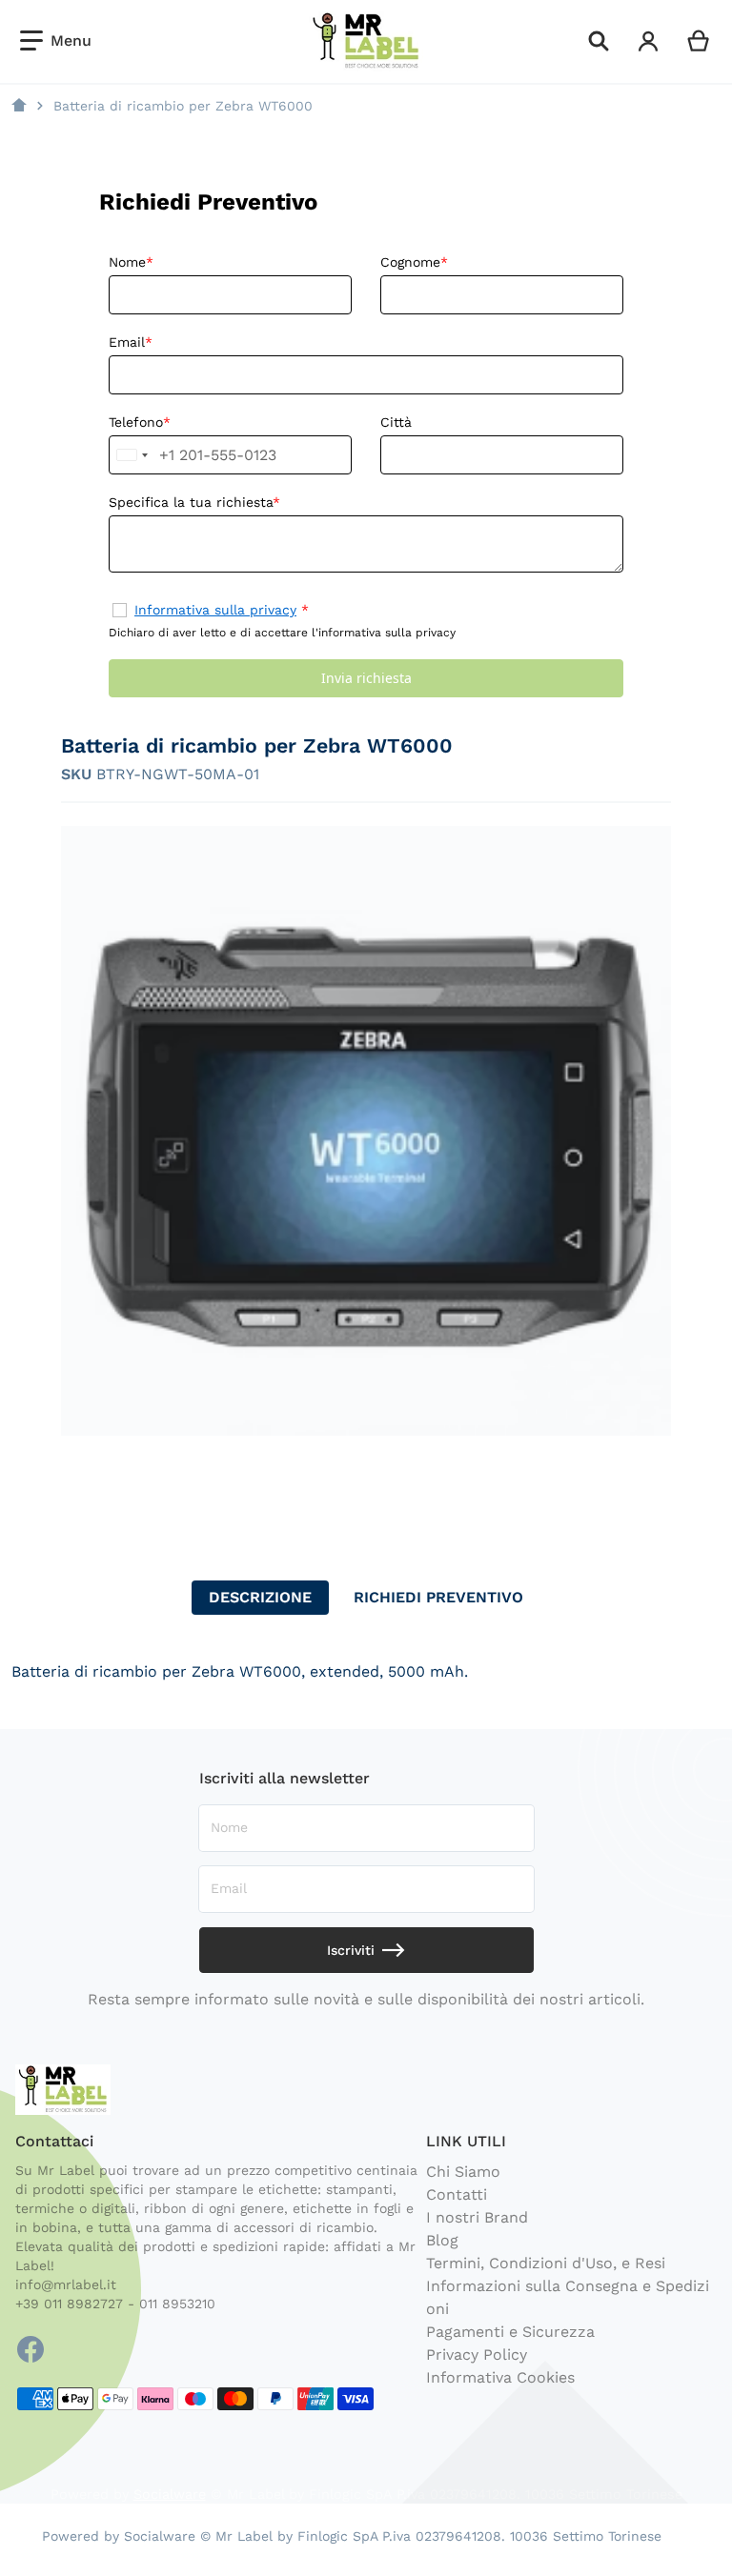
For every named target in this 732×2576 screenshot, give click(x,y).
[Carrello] (699, 41)
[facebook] (30, 2349)
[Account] (649, 41)
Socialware (170, 2494)
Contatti (457, 2194)
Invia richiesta (366, 678)
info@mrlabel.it (66, 2284)
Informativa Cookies (500, 2377)
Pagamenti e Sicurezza (510, 2332)
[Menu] (56, 41)
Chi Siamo (463, 2172)
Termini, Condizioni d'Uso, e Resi (546, 2263)
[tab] (260, 1598)
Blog (442, 2240)
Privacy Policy (477, 2355)
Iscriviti (351, 1950)
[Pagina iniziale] (19, 106)
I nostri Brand (477, 2217)
